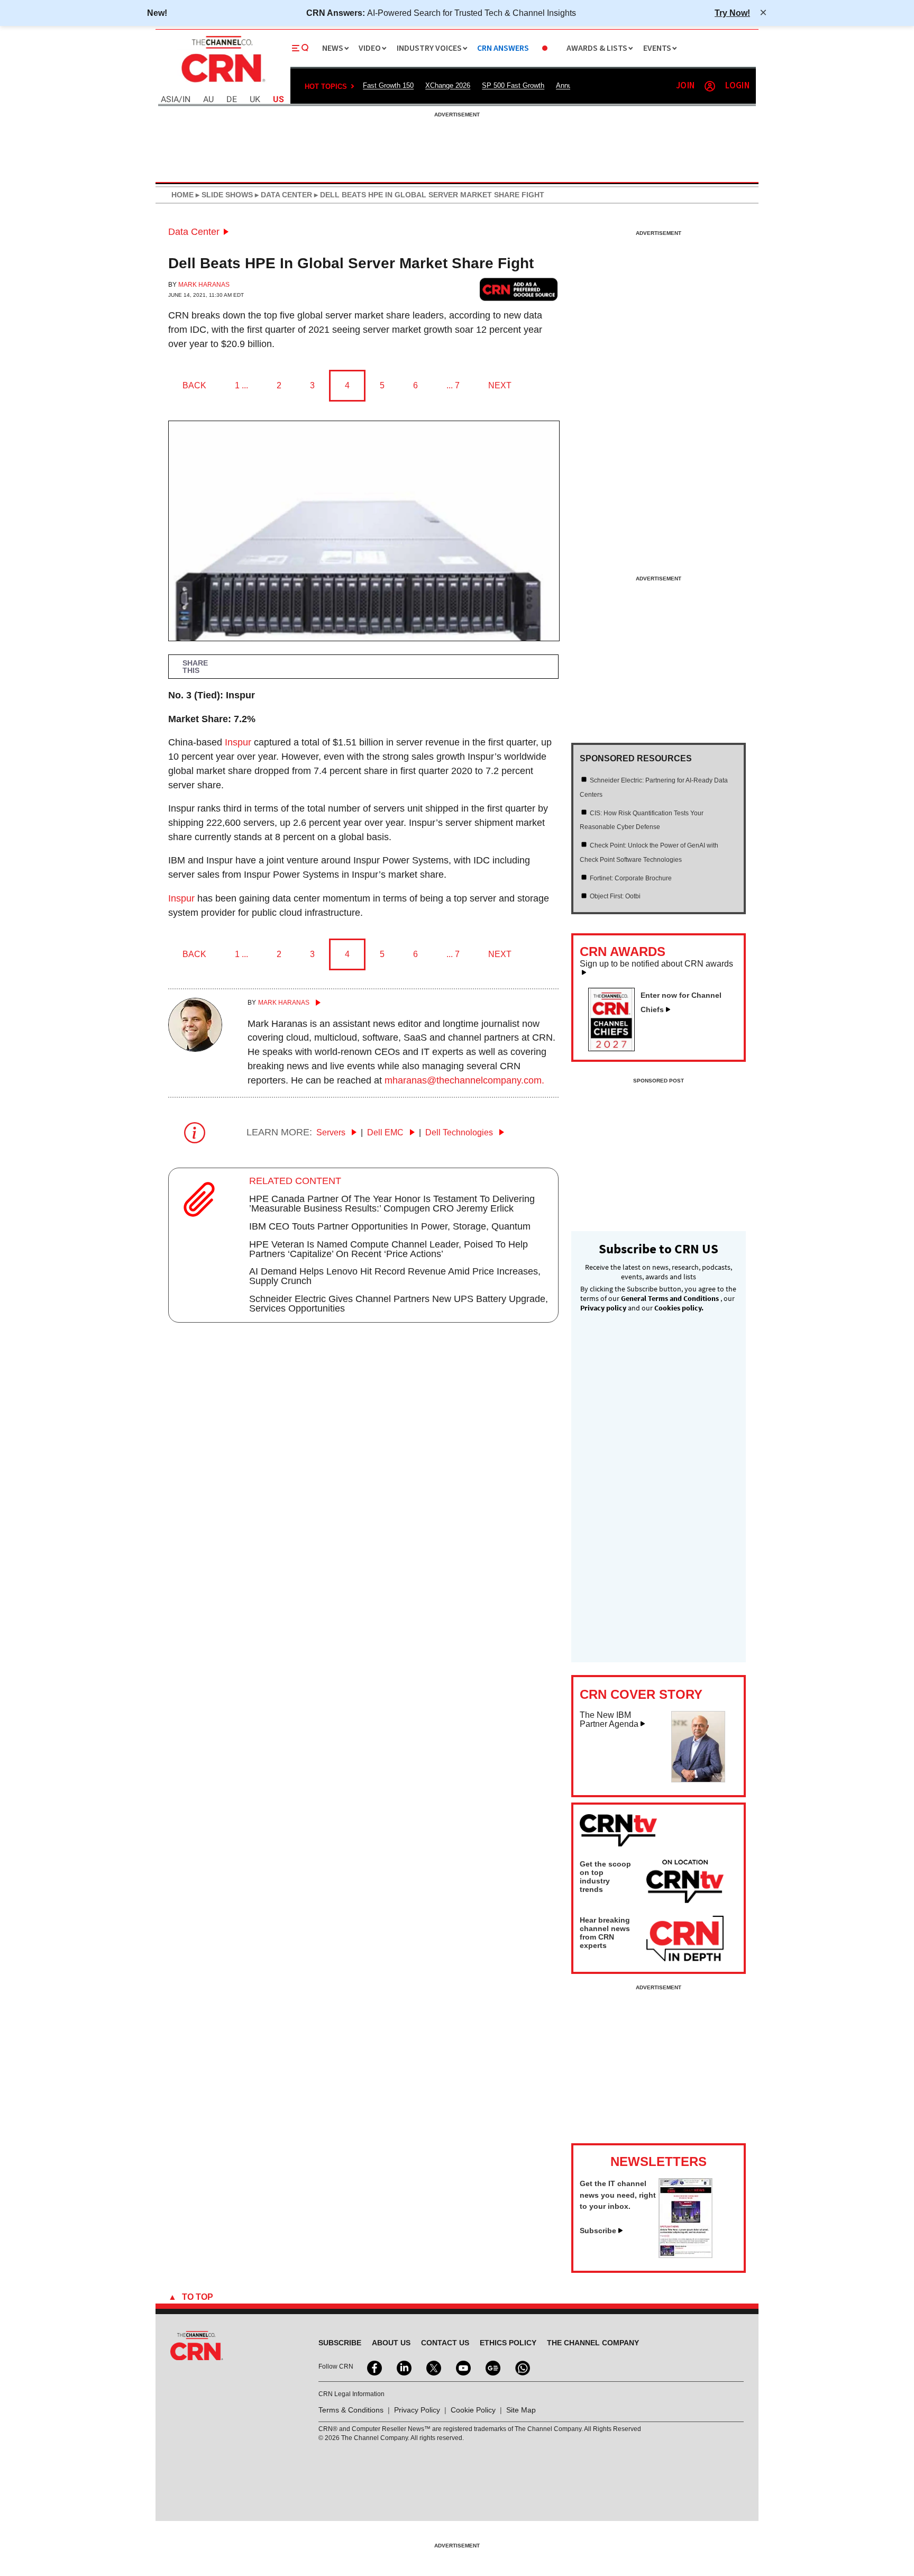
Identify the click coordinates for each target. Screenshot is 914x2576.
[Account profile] (710, 86)
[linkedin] (403, 2367)
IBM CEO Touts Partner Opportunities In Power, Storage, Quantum (390, 1226)
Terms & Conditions (351, 2410)
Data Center (194, 232)
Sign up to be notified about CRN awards (656, 964)
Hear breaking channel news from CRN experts (605, 1933)
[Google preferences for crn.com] (519, 289)
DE (232, 100)
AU (208, 100)
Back (194, 385)
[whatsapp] (522, 2367)
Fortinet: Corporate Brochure (631, 878)
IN (186, 100)
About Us (391, 2343)
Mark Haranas (204, 285)
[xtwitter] (433, 2367)
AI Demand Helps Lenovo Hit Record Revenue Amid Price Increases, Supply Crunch (395, 1276)
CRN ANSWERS (503, 48)
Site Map (521, 2410)
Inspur (238, 742)
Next (500, 385)
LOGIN (737, 86)
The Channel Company (593, 2343)
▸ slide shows (223, 195)
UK (255, 100)
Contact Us (445, 2343)
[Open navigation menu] (300, 48)
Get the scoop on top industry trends (605, 1877)
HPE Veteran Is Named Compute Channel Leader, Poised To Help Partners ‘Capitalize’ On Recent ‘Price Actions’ (389, 1249)
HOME (182, 195)
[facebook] (373, 2367)
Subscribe (598, 2231)
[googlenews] (492, 2367)
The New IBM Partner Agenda (609, 1720)
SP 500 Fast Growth (513, 85)
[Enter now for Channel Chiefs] (616, 1048)
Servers (332, 1132)
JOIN (685, 86)
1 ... (241, 385)
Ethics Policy (508, 2343)
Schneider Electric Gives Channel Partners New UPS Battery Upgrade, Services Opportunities (399, 1304)
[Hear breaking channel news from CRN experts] (685, 1939)
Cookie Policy (473, 2410)
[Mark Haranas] (195, 1049)
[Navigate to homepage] (222, 84)
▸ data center (282, 195)
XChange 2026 (448, 85)
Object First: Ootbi (615, 896)
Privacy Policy (417, 2410)
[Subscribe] (686, 2255)
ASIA (170, 100)
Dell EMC (386, 1132)
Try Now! (732, 13)
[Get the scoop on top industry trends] (685, 1883)
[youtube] (462, 2367)
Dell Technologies (460, 1132)
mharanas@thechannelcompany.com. (464, 1080)
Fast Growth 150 (388, 85)
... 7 (453, 385)
